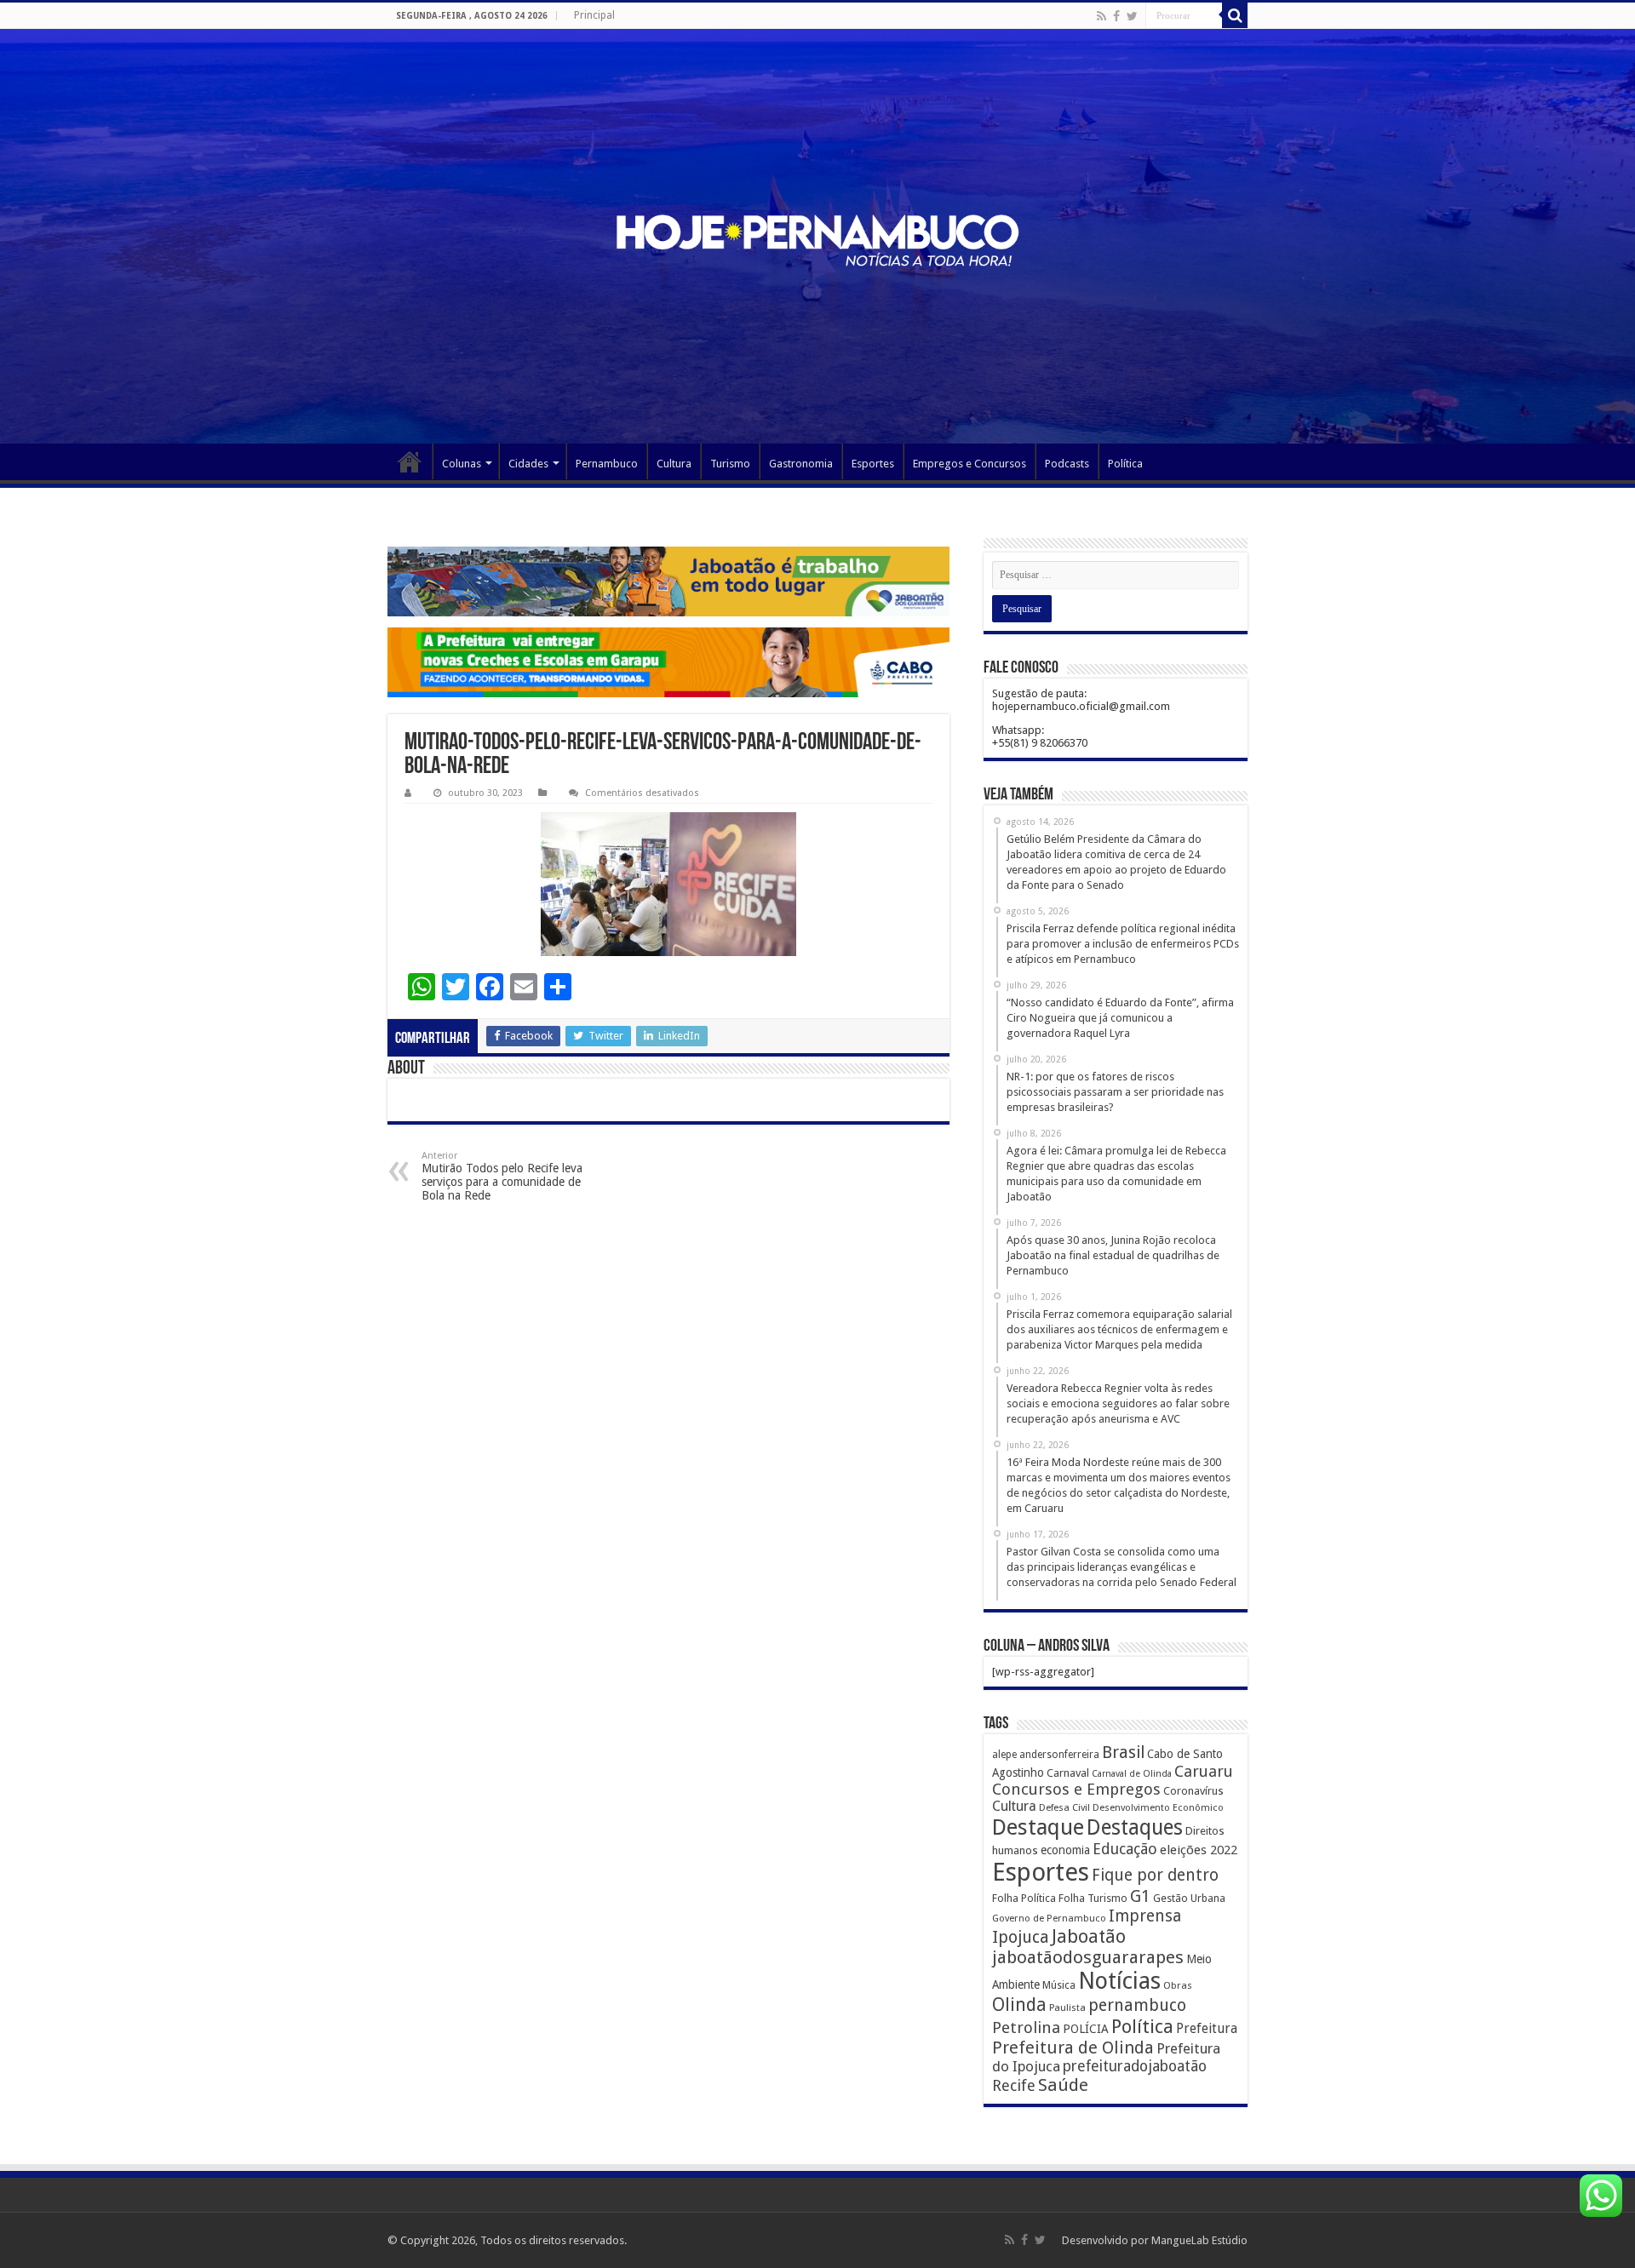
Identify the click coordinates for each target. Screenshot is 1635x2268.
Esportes (873, 464)
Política (1125, 464)
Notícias (1119, 1981)
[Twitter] (1132, 16)
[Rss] (1101, 16)
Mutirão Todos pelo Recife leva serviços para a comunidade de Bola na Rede (502, 1176)
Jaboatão (1089, 1936)
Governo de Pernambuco (1049, 1918)
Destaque (1038, 1827)
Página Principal (410, 461)
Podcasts (1067, 464)
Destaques (1135, 1827)
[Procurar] (1235, 15)
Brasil (1123, 1753)
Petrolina (1026, 2027)
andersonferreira (1059, 1755)
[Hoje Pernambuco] (817, 241)
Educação (1125, 1849)
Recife (1014, 2085)
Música (1059, 1985)
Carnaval (1068, 1773)
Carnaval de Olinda (1132, 1774)
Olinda (1019, 2005)
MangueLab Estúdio (1199, 2240)
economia (1065, 1850)
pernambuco (1137, 2005)
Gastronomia (801, 464)
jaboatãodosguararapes (1088, 1957)
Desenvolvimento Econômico (1158, 1807)
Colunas (462, 464)
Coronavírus (1193, 1791)
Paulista (1067, 2008)
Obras (1178, 1985)
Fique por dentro (1155, 1875)
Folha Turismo (1093, 1898)
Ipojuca (1021, 1937)
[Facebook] (1116, 16)
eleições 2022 (1199, 1850)
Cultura (674, 464)
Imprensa (1145, 1916)
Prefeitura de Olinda (1073, 2047)
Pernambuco (607, 464)
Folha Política (1024, 1898)
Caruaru (1204, 1771)
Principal (594, 15)
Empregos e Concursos (970, 464)
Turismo (730, 464)
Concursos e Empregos (1076, 1789)
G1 (1140, 1896)
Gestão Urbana (1189, 1898)
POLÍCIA (1086, 2029)
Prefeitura (1207, 2029)
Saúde (1063, 2085)
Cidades (528, 464)
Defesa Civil (1064, 1807)
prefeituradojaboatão (1135, 2066)
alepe (1004, 1755)
